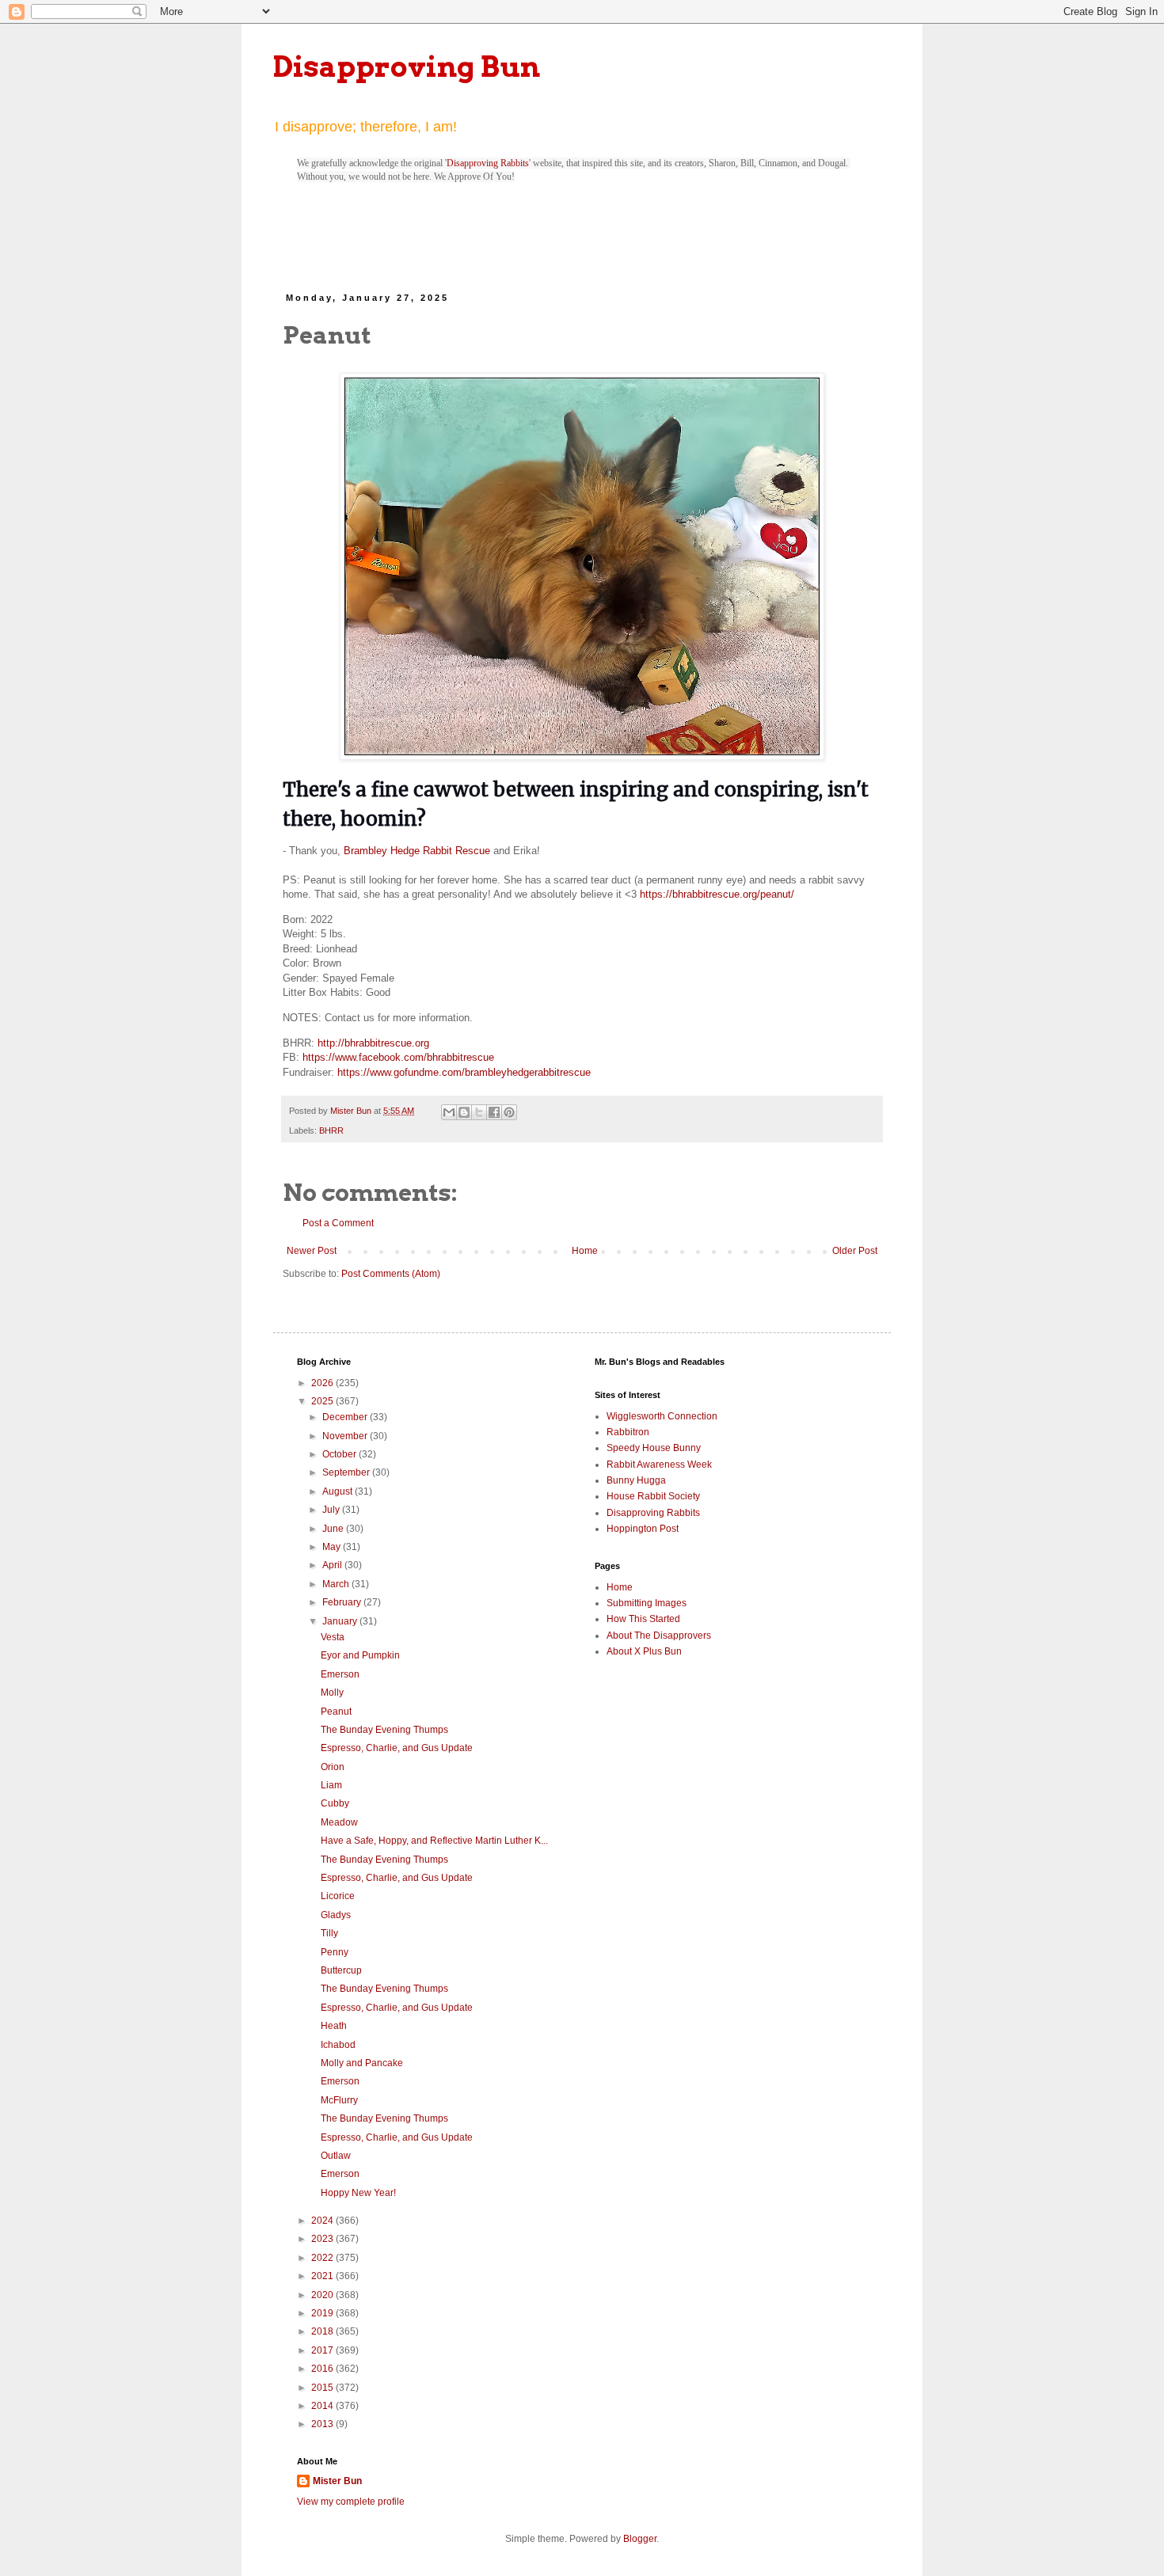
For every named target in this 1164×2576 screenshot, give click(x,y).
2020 (323, 2295)
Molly (332, 1693)
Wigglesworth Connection (662, 1416)
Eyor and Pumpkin (360, 1655)
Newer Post (312, 1251)
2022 (323, 2258)
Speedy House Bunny (654, 1448)
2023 (323, 2239)
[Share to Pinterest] (509, 1112)
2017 (323, 2350)
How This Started (643, 1619)
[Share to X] (479, 1112)
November (346, 1436)
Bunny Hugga (636, 1480)
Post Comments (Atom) (391, 1274)
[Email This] (449, 1112)
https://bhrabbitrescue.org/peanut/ (717, 894)
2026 (323, 1383)
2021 (323, 2276)
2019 (323, 2313)
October (340, 1454)
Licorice (338, 1896)
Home (585, 1251)
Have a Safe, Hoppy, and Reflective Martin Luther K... (434, 1841)
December (346, 1417)
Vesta (333, 1637)
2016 (323, 2369)
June (334, 1529)
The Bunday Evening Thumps (384, 1730)
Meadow (339, 1822)
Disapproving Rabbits (488, 163)
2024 (323, 2221)
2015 (323, 2388)
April (333, 1565)
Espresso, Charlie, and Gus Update (397, 1748)
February (343, 1602)
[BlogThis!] (464, 1112)
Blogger (640, 2539)
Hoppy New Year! (358, 2193)
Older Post (855, 1251)
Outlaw (336, 2156)
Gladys (336, 1915)
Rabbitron (628, 1432)
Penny (335, 1952)
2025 (323, 1401)
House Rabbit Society (653, 1496)
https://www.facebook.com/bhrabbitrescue (398, 1057)
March (337, 1584)
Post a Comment (338, 1223)
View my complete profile (351, 2502)
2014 (323, 2406)
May (333, 1547)
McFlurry (339, 2100)
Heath (334, 2026)
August (339, 1491)
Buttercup (341, 1970)
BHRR (331, 1130)
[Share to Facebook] (494, 1112)
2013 (323, 2424)
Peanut (336, 1712)
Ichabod (338, 2045)
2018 (323, 2331)
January (341, 1621)
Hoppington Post (643, 1529)
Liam (331, 1785)
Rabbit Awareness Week (659, 1465)
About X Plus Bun (644, 1651)
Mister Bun (337, 2481)
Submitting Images (647, 1603)
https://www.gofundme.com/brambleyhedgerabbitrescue (464, 1072)
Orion (333, 1767)
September (347, 1472)
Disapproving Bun (407, 66)
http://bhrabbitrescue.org (373, 1043)
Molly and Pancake (362, 2063)
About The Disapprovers (659, 1636)
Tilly (329, 1933)
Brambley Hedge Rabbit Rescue (417, 851)
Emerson (340, 1674)
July (332, 1510)
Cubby (335, 1803)
